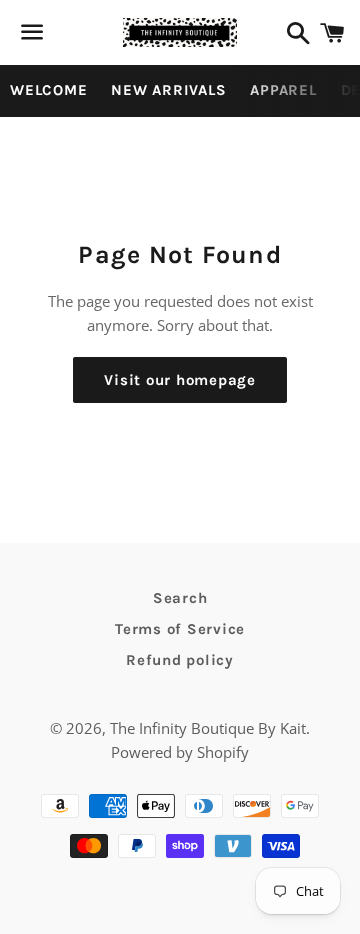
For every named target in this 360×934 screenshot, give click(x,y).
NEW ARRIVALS (168, 90)
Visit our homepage (180, 380)
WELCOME (48, 90)
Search (180, 598)
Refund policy (180, 660)
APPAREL (283, 90)
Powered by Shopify (180, 752)
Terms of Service (180, 629)
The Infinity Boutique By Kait (208, 728)
